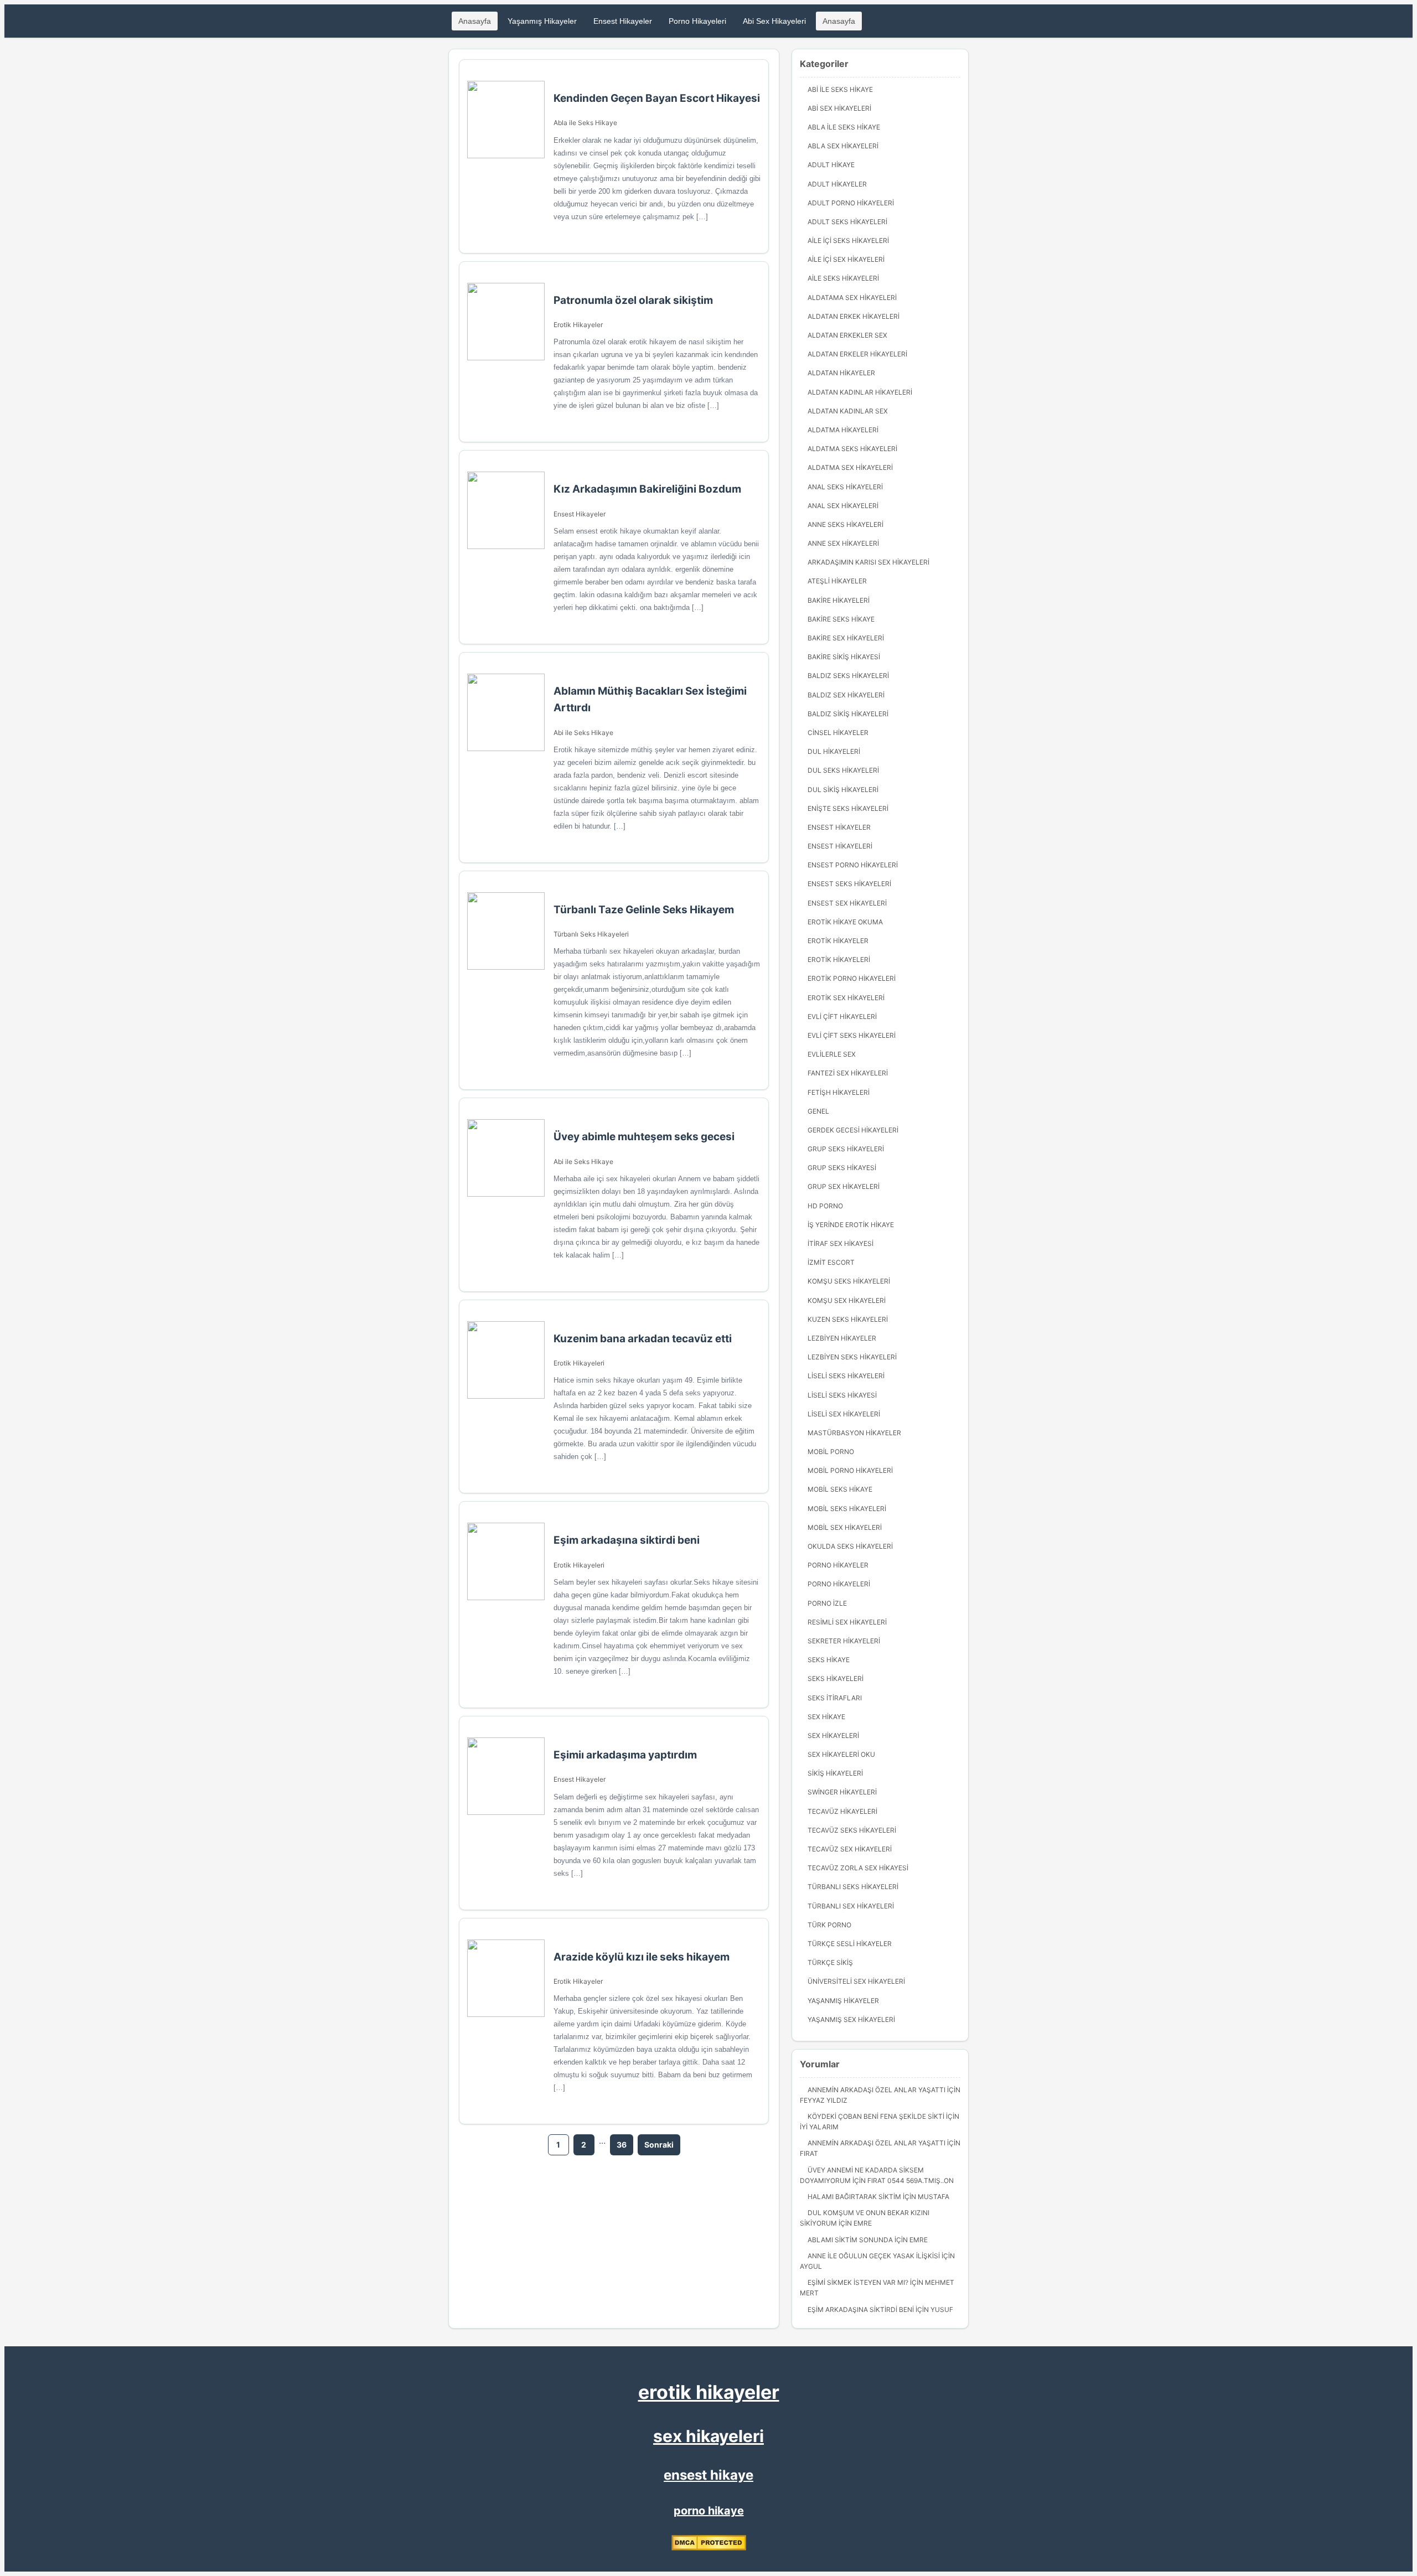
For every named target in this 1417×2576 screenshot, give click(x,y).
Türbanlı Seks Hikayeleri (591, 934)
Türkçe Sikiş (830, 1962)
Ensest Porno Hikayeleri (853, 865)
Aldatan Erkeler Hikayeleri (857, 354)
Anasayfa (475, 21)
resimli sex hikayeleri (847, 1622)
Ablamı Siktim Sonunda (850, 2240)
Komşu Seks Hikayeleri (849, 1281)
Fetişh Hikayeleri (839, 1092)
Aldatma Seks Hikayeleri (852, 449)
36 (622, 2145)
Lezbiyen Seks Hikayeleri (852, 1357)
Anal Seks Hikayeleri (845, 487)
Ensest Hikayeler (623, 21)
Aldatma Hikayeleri (843, 430)
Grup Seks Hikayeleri (846, 1149)
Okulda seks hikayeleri (850, 1546)
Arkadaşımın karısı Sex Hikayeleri (868, 562)
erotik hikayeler (709, 2392)
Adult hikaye (831, 165)
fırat (809, 2153)
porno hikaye (709, 2511)
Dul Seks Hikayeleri (843, 770)
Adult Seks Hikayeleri (847, 222)
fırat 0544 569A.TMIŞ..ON (911, 2181)
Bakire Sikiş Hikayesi (844, 657)
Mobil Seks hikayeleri (847, 1509)
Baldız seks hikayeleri (848, 676)
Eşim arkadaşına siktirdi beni (861, 2309)
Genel (818, 1111)
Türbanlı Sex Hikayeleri (851, 1906)
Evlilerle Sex (832, 1054)
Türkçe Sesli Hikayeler (850, 1944)
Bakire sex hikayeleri (846, 638)
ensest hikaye (708, 2475)
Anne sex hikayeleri (843, 543)
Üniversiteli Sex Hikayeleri (856, 1981)
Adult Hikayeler (837, 184)
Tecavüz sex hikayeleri (850, 1849)
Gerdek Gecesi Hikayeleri (853, 1130)
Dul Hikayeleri (834, 751)
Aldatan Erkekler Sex (847, 335)
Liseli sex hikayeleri (844, 1414)
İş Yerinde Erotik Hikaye (851, 1225)
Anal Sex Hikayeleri (843, 506)
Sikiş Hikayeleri (835, 1773)
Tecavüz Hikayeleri (842, 1811)
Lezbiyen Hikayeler (842, 1338)
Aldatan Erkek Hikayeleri (854, 316)
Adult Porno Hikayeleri (851, 203)
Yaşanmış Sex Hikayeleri (851, 2019)
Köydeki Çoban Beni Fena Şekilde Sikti (876, 2116)
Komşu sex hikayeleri (847, 1300)
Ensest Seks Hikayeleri (849, 884)
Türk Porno (829, 1925)
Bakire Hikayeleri (839, 600)
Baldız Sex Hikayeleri (846, 695)
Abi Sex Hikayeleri (774, 21)
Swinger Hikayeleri (842, 1792)
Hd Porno (825, 1206)
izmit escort (831, 1262)
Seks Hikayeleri (836, 1678)
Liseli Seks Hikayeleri (846, 1376)
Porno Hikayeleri (697, 21)
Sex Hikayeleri (833, 1736)
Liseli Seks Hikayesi (842, 1395)
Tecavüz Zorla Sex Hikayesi (858, 1868)
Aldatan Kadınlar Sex (848, 411)
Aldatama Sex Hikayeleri (852, 298)
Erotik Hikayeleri (579, 1363)
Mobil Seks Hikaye (840, 1489)
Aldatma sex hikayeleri (850, 467)
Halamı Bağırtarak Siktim (854, 2197)
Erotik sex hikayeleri (846, 998)
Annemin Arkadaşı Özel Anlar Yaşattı (876, 2090)
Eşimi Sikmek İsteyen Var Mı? (858, 2282)
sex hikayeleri (708, 2436)
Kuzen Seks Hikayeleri (848, 1319)
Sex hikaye (826, 1717)
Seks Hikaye (829, 1660)
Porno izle (827, 1603)
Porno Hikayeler (838, 1565)
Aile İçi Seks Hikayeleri (848, 240)
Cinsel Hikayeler (838, 733)
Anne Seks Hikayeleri (845, 524)
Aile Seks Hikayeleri (843, 278)
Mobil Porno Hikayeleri (850, 1470)
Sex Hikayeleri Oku (841, 1754)
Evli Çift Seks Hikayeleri (852, 1035)
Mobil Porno (831, 1452)
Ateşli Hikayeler (837, 581)
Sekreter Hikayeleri (844, 1641)
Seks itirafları (835, 1698)
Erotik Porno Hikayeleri (852, 978)
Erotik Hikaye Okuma (845, 922)
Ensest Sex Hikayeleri (847, 903)
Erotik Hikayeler (578, 325)
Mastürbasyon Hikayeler (854, 1433)
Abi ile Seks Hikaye (583, 733)
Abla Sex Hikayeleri (843, 146)
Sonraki (659, 2145)
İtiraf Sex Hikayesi (841, 1243)
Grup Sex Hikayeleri (844, 1186)
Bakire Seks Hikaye (841, 619)
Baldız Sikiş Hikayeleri (848, 714)
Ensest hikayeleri (840, 846)
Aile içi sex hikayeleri (846, 259)
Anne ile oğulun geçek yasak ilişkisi (874, 2256)
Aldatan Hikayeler (841, 373)
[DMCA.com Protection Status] (709, 2548)
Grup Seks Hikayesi (842, 1168)
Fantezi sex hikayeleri (848, 1073)
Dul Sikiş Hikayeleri (843, 790)
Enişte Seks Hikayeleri (848, 808)
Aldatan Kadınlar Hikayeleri (860, 392)
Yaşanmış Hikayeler (542, 21)
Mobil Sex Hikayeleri (845, 1527)
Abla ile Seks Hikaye (585, 123)
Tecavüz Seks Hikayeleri (852, 1830)
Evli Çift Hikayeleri (842, 1017)
